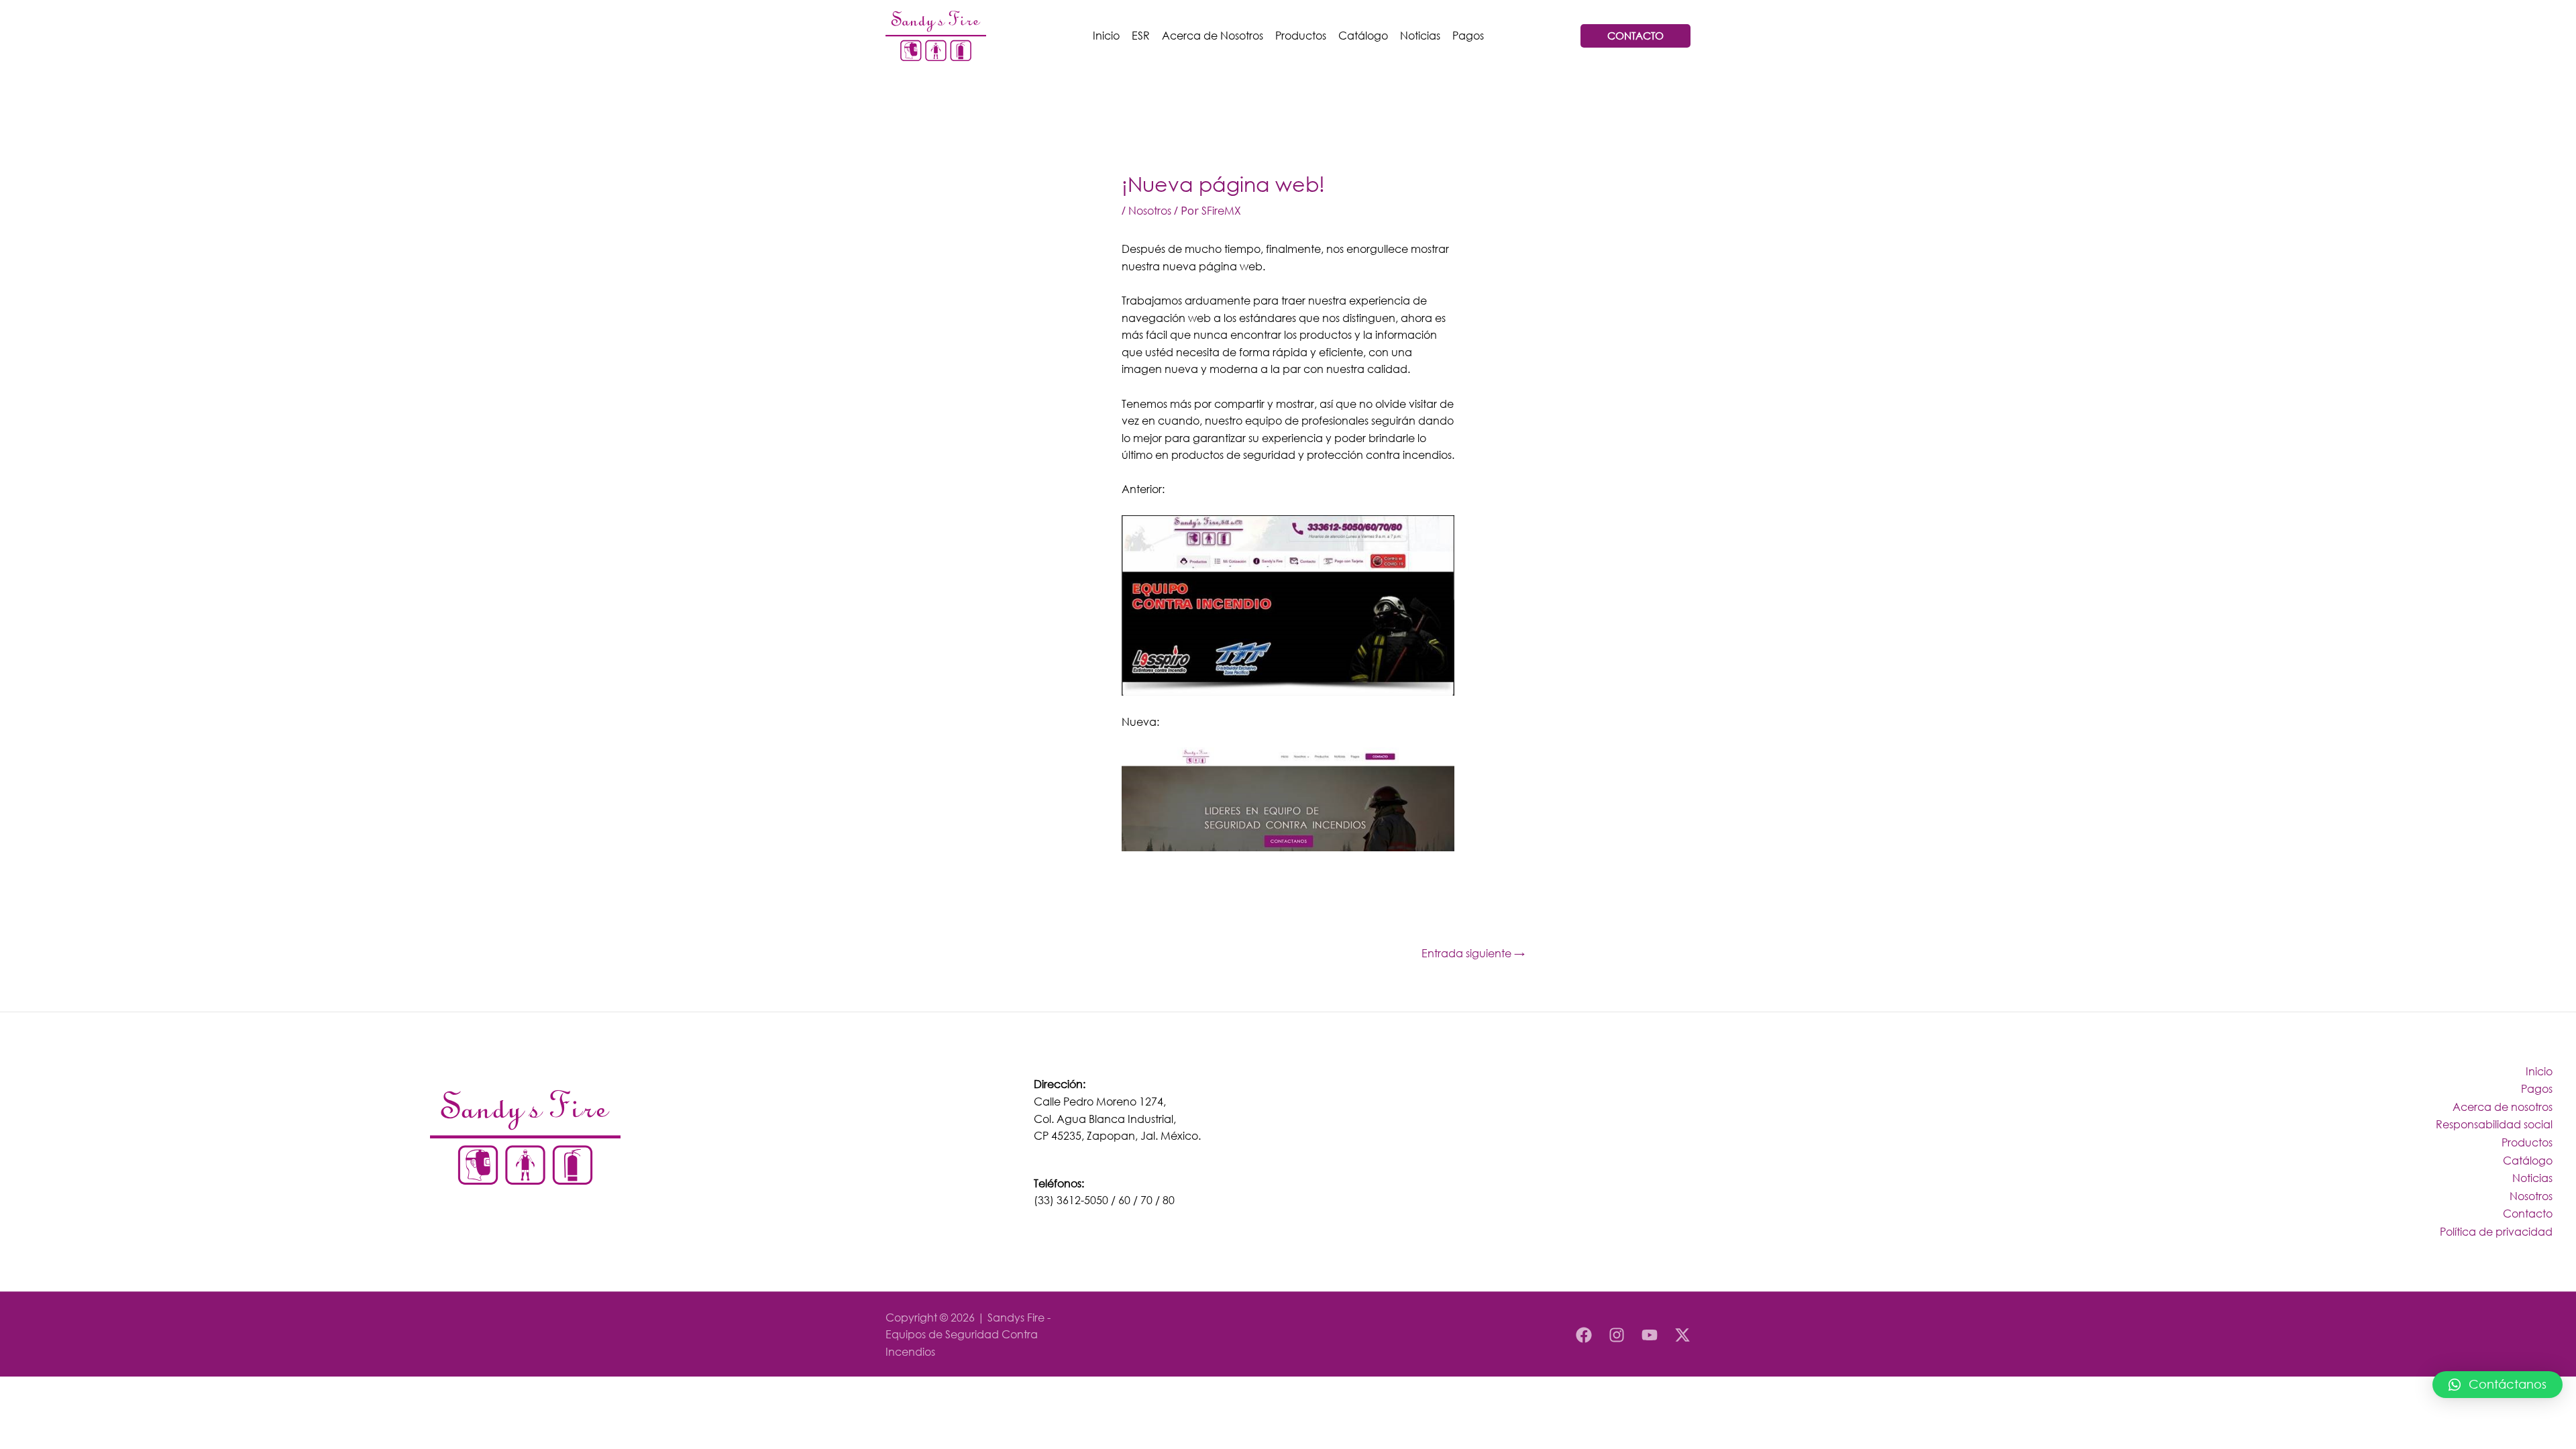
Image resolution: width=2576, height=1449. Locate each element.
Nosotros (1150, 210)
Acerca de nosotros (2503, 1107)
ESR (1141, 35)
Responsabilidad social (2494, 1124)
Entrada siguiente (1473, 953)
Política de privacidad (2496, 1231)
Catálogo (1363, 35)
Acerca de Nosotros (1213, 35)
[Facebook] (1584, 1335)
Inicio (1106, 35)
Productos (1301, 35)
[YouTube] (1650, 1335)
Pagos (1468, 35)
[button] (2498, 1385)
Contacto (2528, 1213)
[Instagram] (1617, 1335)
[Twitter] (1682, 1335)
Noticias (1420, 35)
